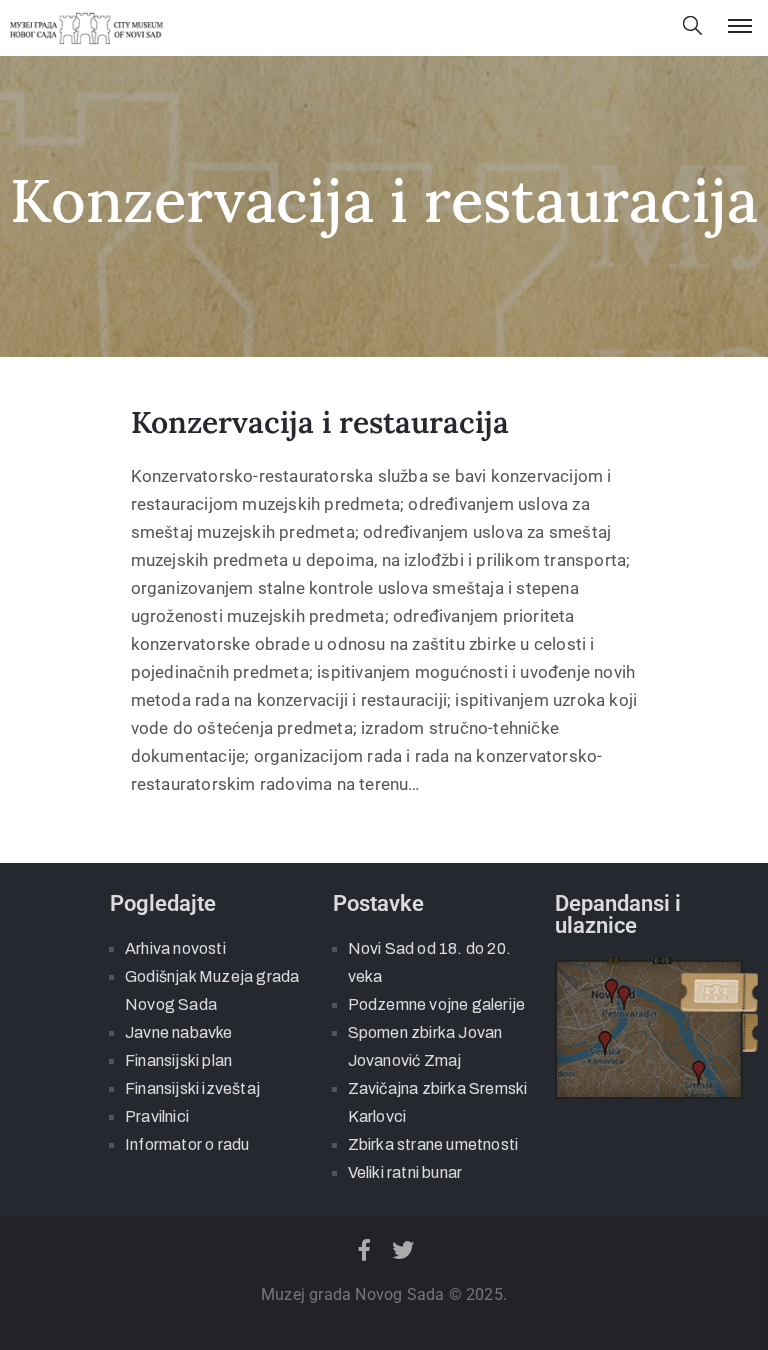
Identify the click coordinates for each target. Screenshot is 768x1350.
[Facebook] (364, 1250)
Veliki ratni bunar (405, 1172)
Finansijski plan (178, 1060)
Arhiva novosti (175, 948)
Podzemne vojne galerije (437, 1004)
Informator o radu (187, 1144)
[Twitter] (404, 1250)
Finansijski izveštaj (192, 1088)
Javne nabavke (179, 1032)
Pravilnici (157, 1116)
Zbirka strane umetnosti (433, 1144)
